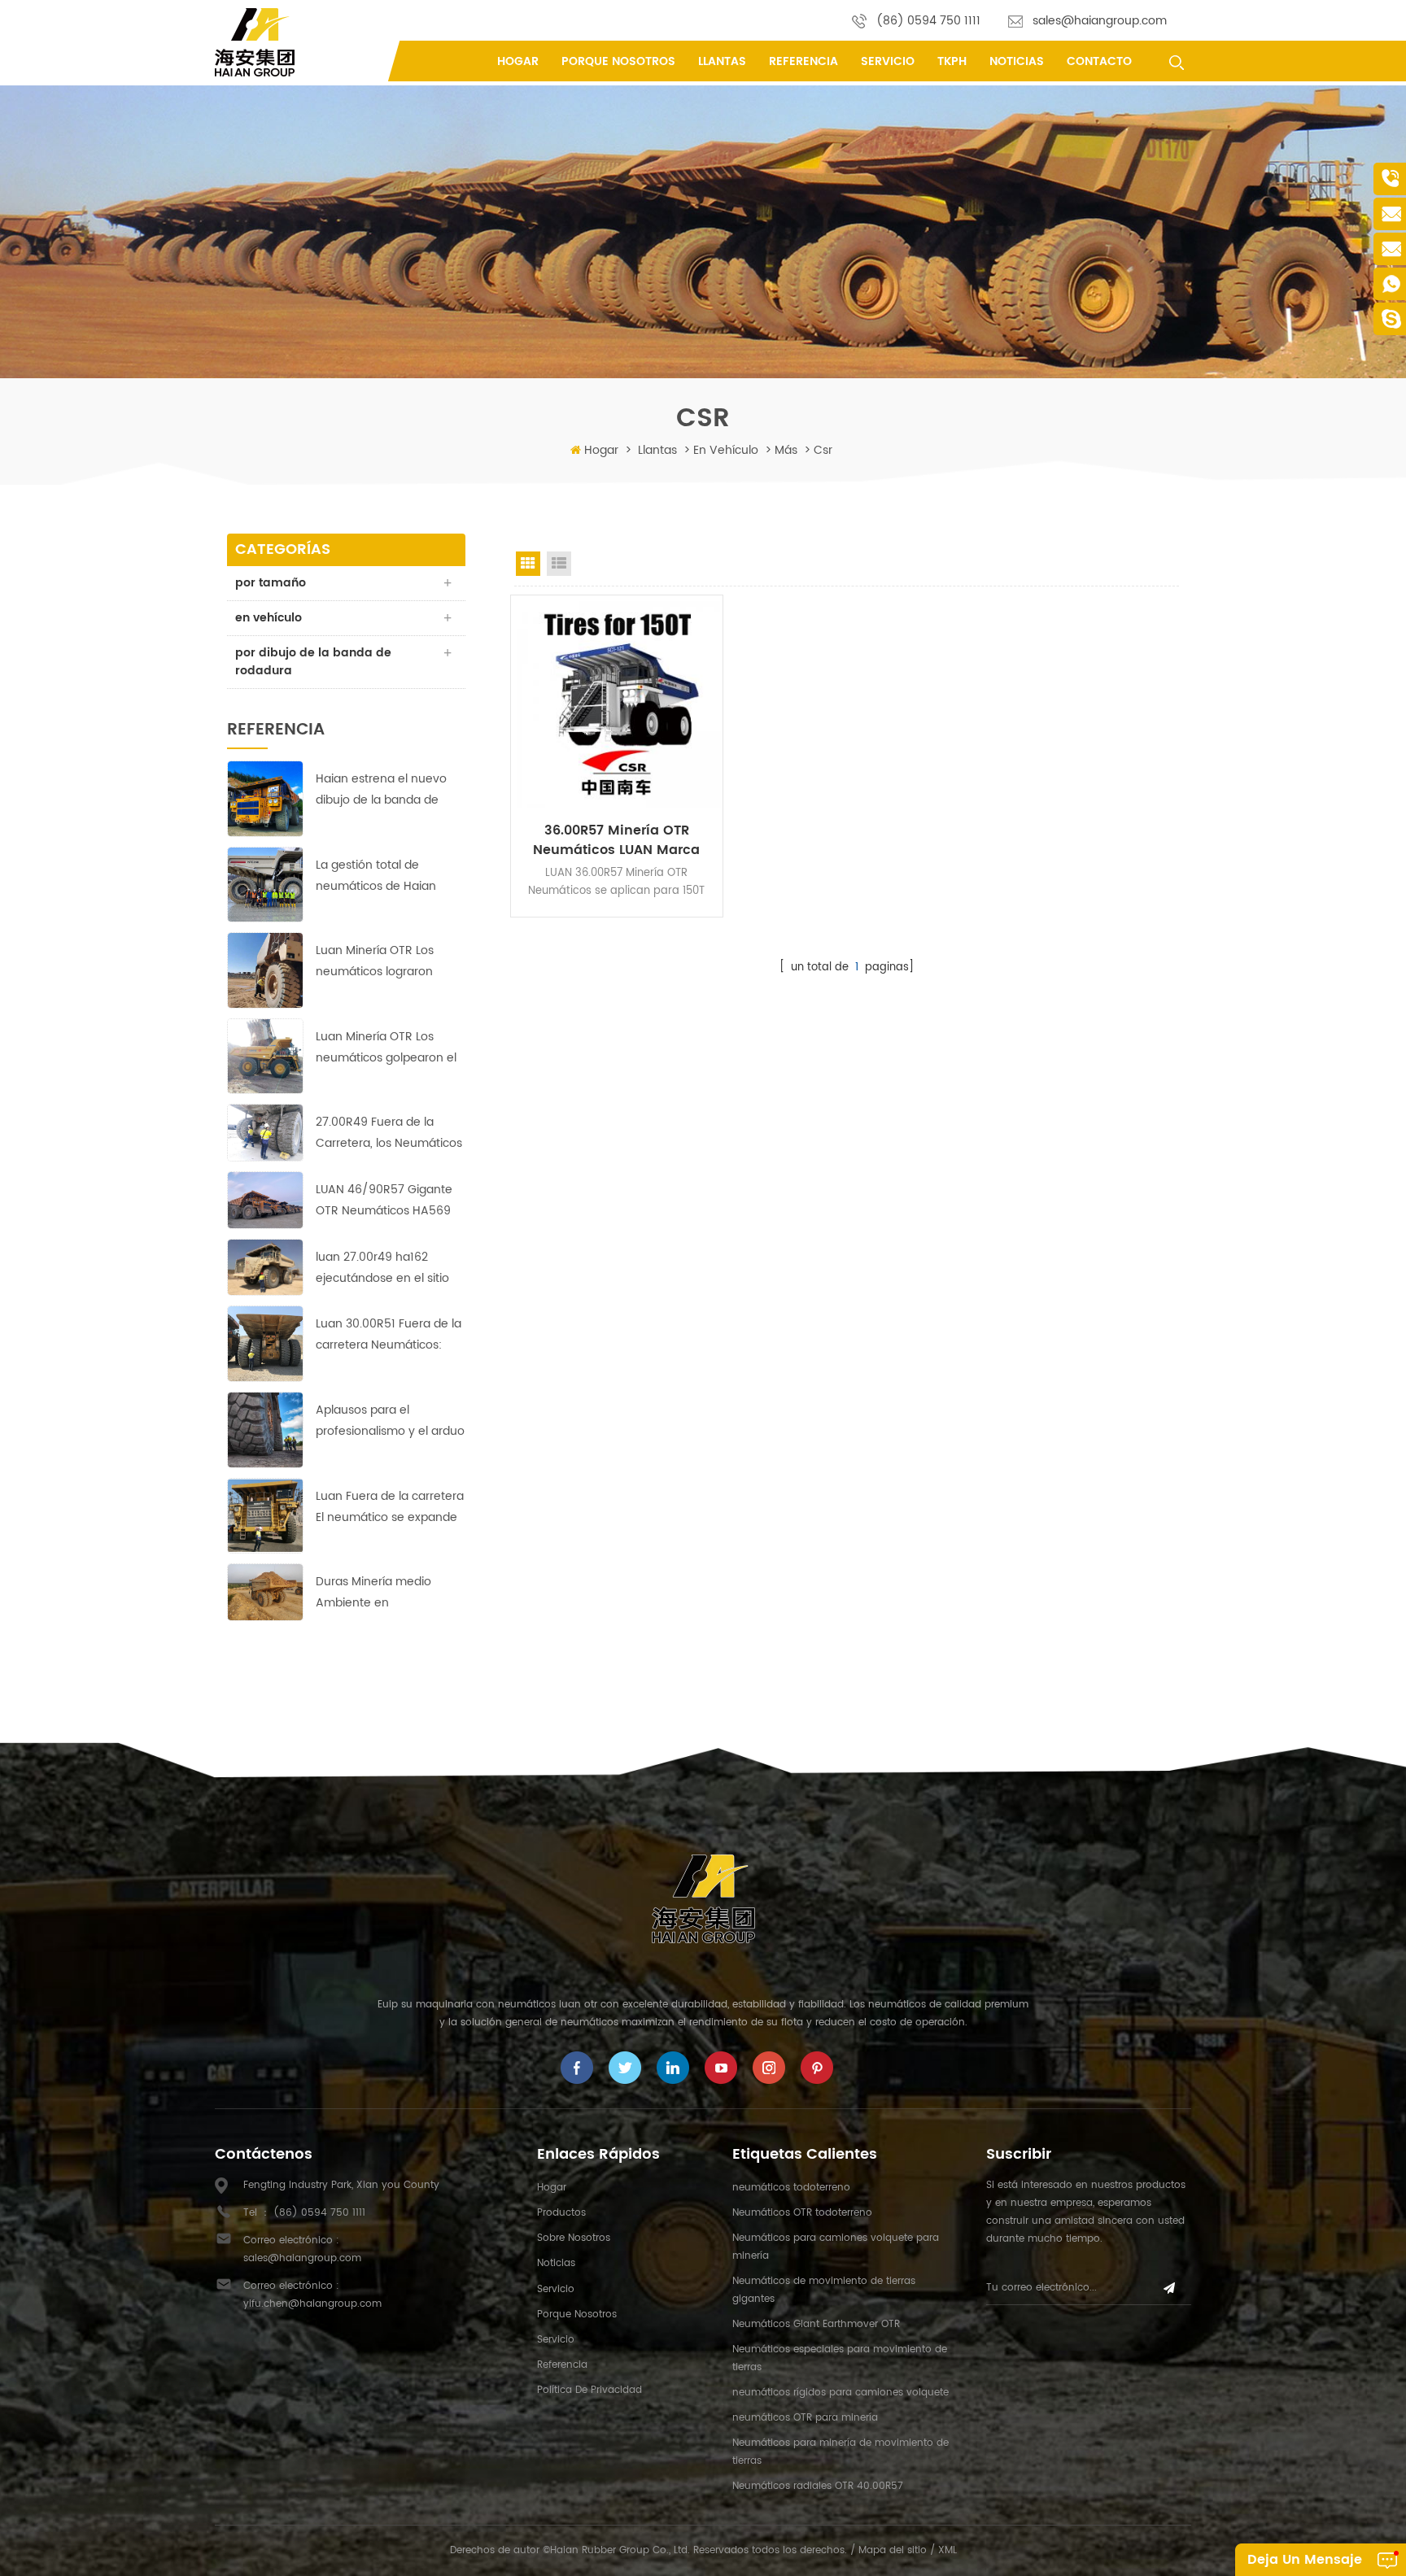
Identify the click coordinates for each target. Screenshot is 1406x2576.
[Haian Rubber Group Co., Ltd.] (255, 42)
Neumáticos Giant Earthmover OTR (816, 2324)
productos (561, 2213)
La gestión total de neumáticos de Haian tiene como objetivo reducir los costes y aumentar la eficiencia (379, 876)
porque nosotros (618, 61)
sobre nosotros (574, 2238)
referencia (803, 61)
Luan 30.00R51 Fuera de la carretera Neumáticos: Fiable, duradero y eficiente (389, 1335)
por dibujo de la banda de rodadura (313, 662)
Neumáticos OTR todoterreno (802, 2213)
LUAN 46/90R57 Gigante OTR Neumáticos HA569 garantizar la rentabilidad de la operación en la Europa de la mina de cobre (385, 1201)
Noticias (1017, 61)
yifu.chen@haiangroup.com (312, 2304)
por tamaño (271, 583)
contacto (1099, 61)
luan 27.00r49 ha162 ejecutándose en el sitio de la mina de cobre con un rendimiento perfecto (384, 1268)
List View (559, 564)
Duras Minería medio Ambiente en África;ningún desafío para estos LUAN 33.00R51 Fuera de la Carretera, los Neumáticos (390, 1593)
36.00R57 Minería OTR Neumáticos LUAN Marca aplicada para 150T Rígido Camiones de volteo (616, 840)
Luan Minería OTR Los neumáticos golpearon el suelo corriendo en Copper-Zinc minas (386, 1048)
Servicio (888, 61)
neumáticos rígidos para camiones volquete (841, 2393)
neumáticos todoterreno (791, 2188)
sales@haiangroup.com (1100, 21)
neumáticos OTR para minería (805, 2418)
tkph (952, 61)
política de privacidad (589, 2390)
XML (948, 2550)
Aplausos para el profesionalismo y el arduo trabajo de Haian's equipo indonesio (390, 1421)
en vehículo (726, 450)
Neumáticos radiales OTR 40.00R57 (818, 2486)
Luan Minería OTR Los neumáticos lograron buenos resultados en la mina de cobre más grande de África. (383, 962)
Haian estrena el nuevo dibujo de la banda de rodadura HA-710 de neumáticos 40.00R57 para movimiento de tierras (381, 790)
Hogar (518, 61)
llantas (722, 61)
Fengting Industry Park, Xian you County (341, 2185)
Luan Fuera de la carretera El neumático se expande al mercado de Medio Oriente (390, 1508)
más (786, 450)
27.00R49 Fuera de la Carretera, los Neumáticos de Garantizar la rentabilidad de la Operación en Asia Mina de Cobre (389, 1133)
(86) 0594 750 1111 (928, 21)
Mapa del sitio (893, 2550)
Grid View (528, 564)
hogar (552, 2188)
